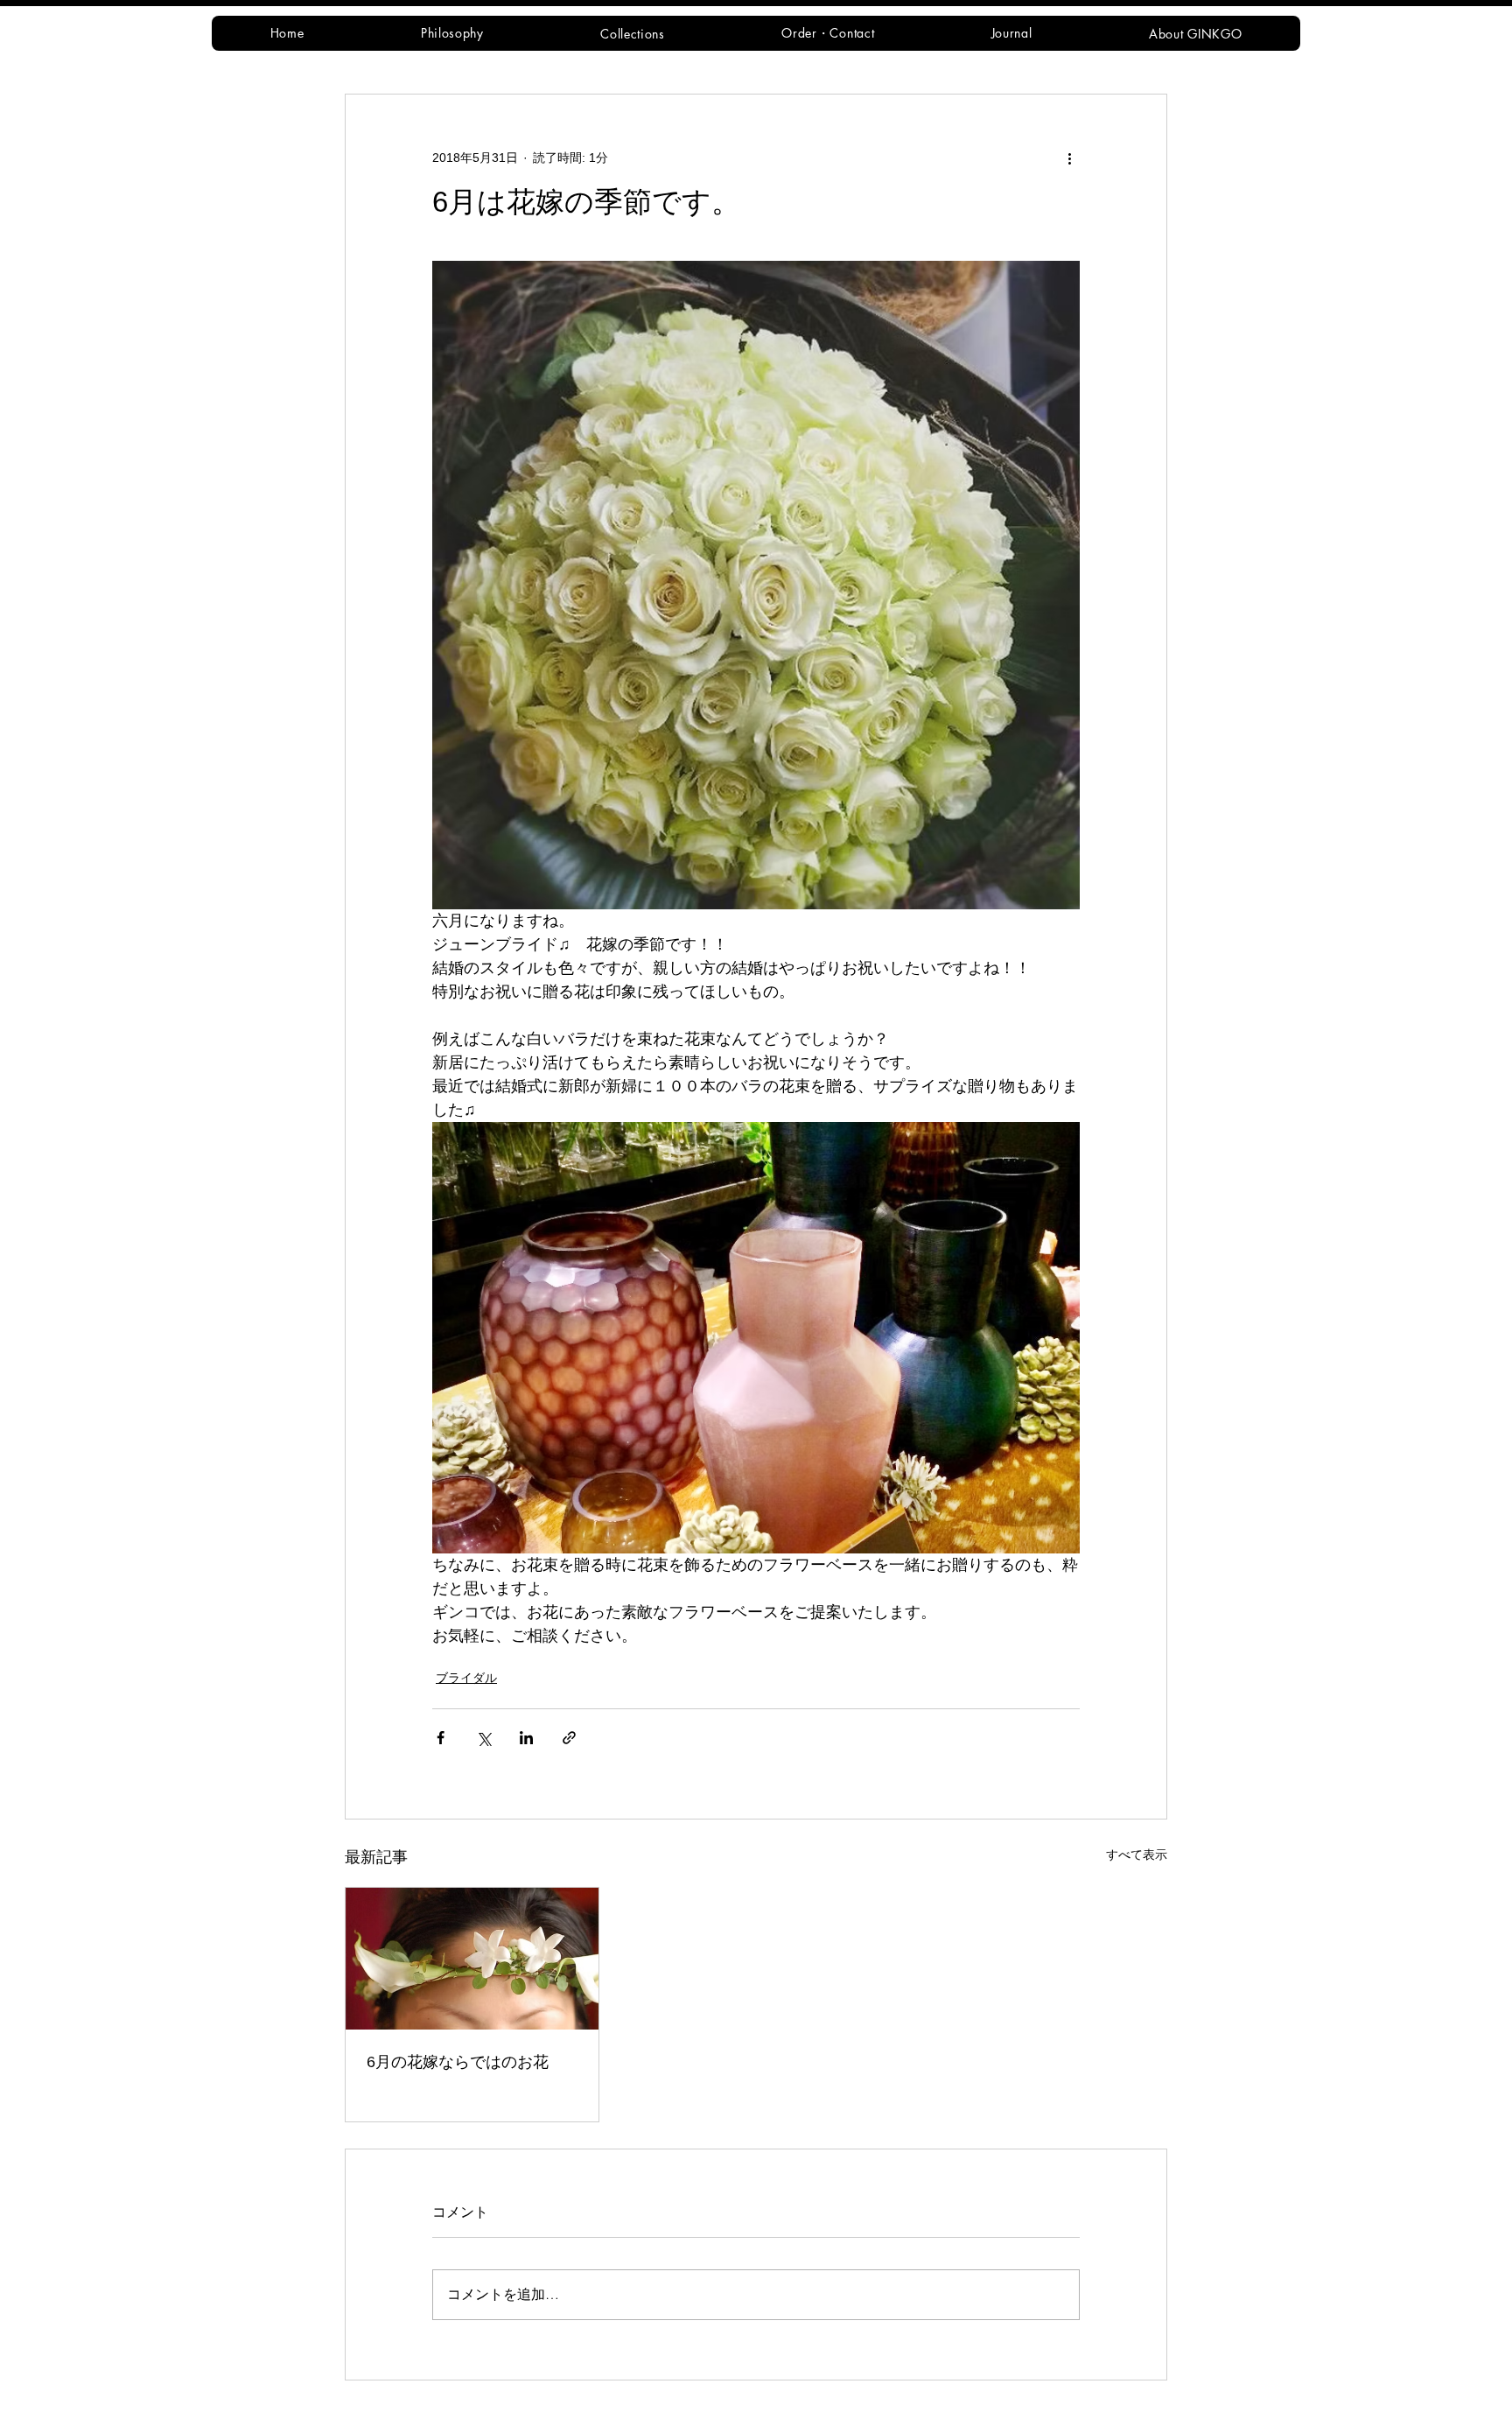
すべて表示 (1137, 1855)
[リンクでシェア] (569, 1738)
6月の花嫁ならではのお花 (458, 2062)
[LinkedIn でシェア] (526, 1738)
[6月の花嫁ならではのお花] (472, 1959)
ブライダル (466, 1678)
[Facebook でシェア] (441, 1738)
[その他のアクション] (1069, 158)
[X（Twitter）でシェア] (483, 1738)
